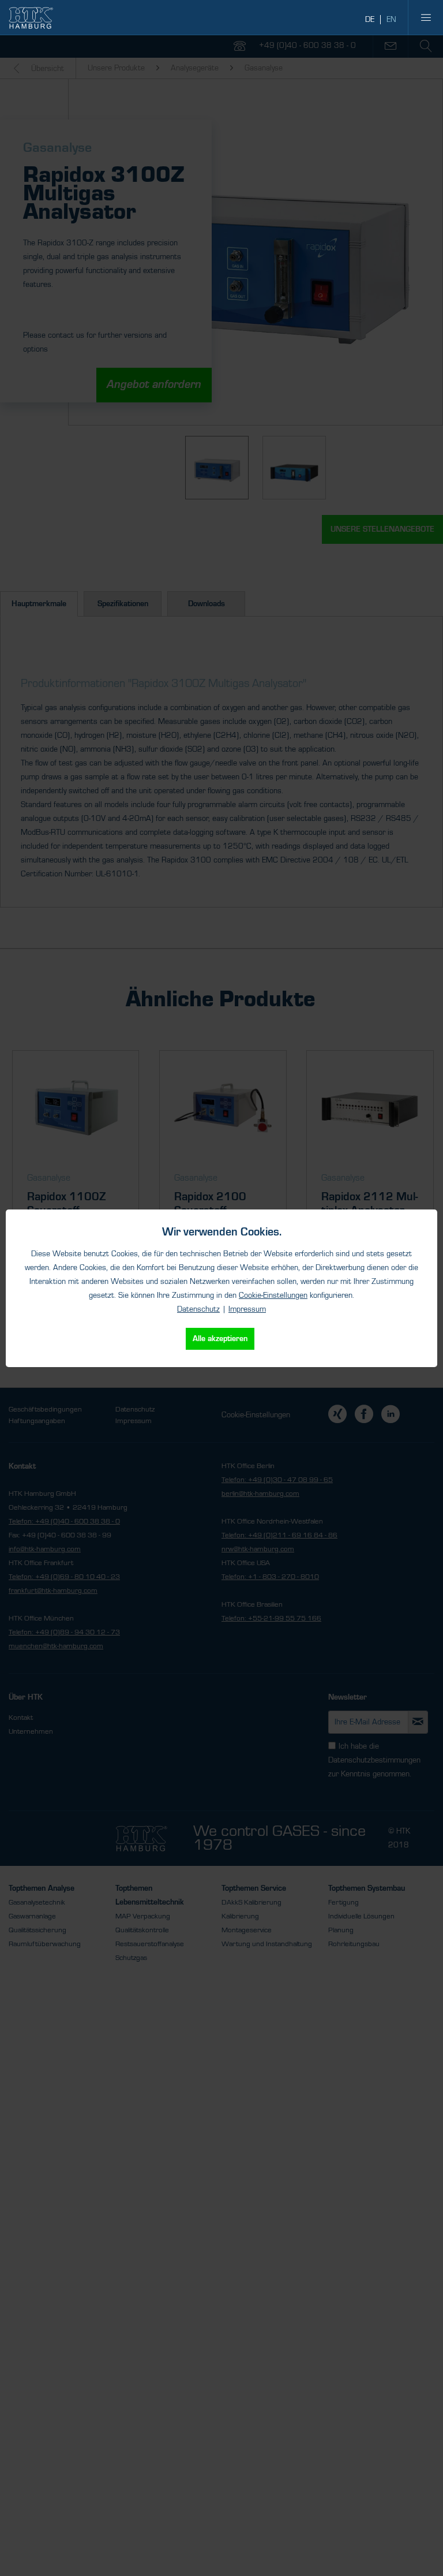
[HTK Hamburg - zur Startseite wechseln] (31, 18)
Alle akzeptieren (220, 1339)
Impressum (247, 1309)
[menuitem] (426, 17)
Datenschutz (198, 1309)
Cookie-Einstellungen (273, 1296)
